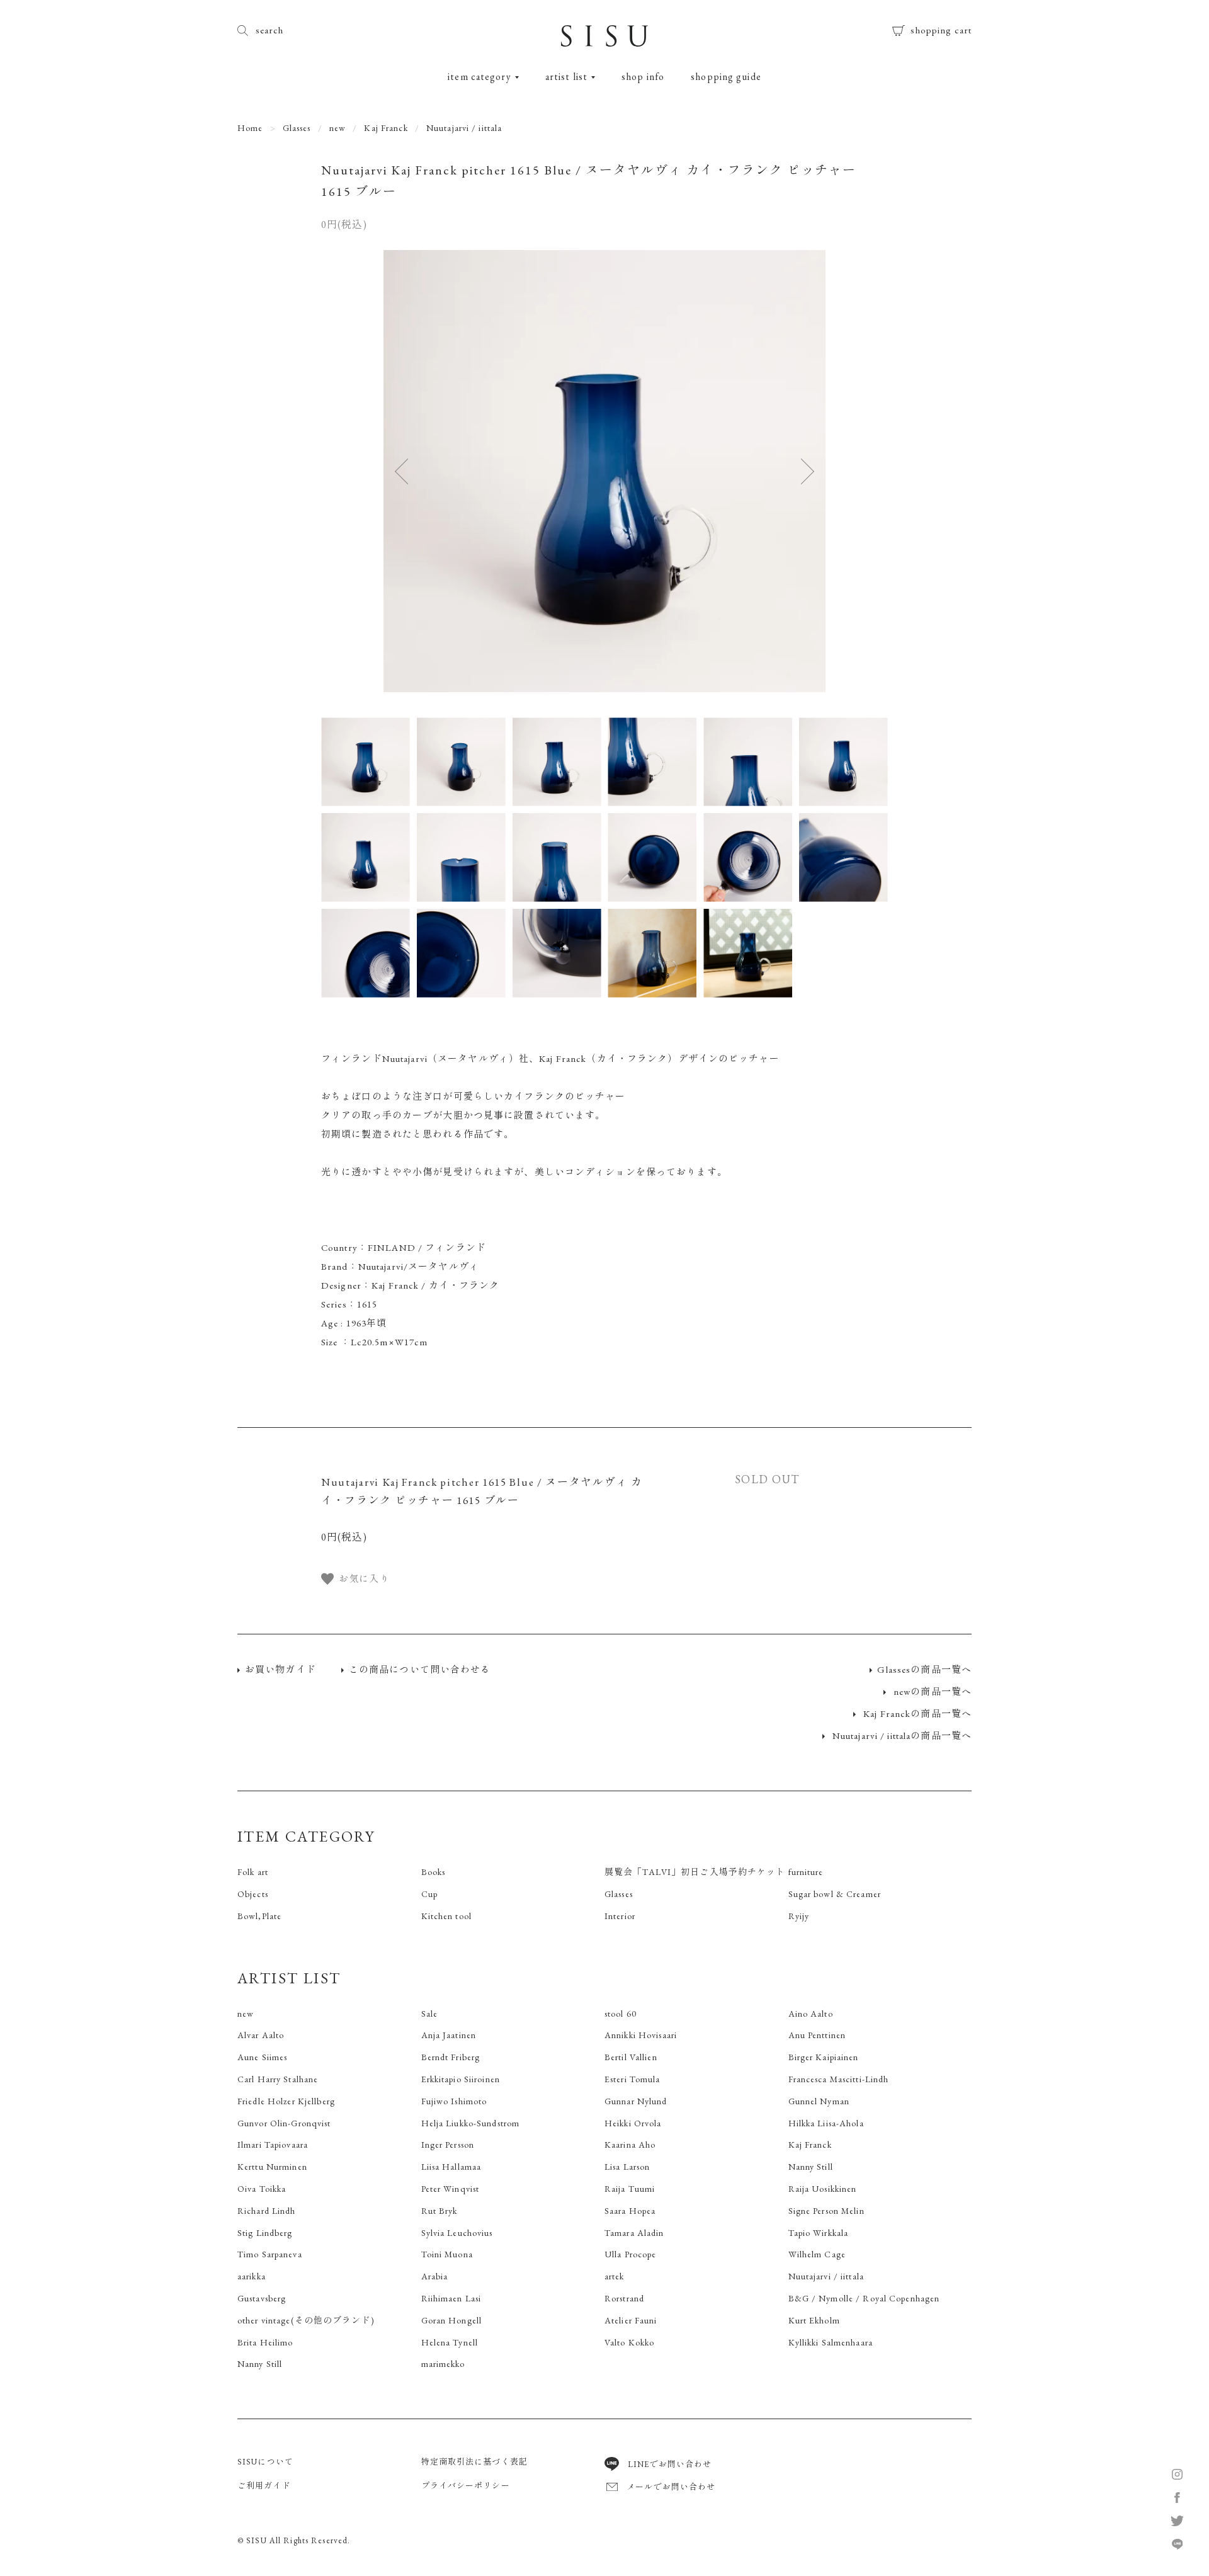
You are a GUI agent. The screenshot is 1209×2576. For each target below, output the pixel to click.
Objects (253, 1894)
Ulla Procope (630, 2254)
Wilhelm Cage (817, 2254)
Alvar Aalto (261, 2035)
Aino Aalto (811, 2014)
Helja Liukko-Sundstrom (471, 2123)
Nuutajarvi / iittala (464, 128)
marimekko (443, 2364)
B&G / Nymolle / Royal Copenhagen (864, 2298)
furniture (806, 1872)
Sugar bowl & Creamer (835, 1894)
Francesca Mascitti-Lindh (839, 2079)
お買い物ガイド (281, 1669)
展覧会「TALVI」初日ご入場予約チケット (695, 1872)
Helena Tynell (450, 2342)
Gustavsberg (262, 2298)
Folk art (253, 1872)
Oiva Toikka (262, 2189)
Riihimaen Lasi (451, 2298)
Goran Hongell (452, 2320)
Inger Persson (448, 2145)
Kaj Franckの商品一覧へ (916, 1713)
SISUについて (265, 2462)
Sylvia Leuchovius (457, 2233)
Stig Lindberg (265, 2233)
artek (615, 2276)
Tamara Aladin (634, 2233)
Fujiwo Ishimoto (454, 2101)
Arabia (435, 2276)
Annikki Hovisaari (641, 2035)
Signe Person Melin (826, 2211)
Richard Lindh (267, 2211)
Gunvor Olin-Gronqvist (284, 2123)
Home (250, 128)
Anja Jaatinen (449, 2035)
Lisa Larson (627, 2167)
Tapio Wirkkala (819, 2233)
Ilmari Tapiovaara (273, 2145)
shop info (643, 77)
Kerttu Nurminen (272, 2167)
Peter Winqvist (451, 2189)
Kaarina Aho (630, 2145)
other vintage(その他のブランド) (306, 2320)
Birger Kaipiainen (824, 2057)
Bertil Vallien (631, 2057)
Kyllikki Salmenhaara (831, 2342)
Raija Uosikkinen (823, 2189)
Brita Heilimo (265, 2342)
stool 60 (621, 2014)
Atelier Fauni (631, 2320)
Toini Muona (447, 2254)
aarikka (252, 2276)
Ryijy (799, 1916)
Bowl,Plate (259, 1916)
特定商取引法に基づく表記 (474, 2462)
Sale (429, 2014)
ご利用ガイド (264, 2486)
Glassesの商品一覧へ (924, 1669)
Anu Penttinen (817, 2035)
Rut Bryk (440, 2211)
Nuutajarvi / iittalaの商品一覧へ (901, 1735)
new (338, 128)
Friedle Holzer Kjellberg (286, 2101)
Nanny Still (811, 2167)
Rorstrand (624, 2298)
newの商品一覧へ (931, 1691)
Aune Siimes (262, 2057)
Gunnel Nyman (819, 2101)
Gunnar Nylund (636, 2101)
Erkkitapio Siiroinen (461, 2079)
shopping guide (726, 77)
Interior (620, 1916)
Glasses (297, 128)
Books (434, 1872)
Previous (414, 471)
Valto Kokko (629, 2342)
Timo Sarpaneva (270, 2254)
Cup (429, 1894)
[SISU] (604, 40)
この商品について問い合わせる (420, 1669)
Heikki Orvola (633, 2123)
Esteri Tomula (633, 2079)
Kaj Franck (386, 128)
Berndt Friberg (451, 2057)
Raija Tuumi (630, 2189)
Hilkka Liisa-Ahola (826, 2123)
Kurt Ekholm (814, 2320)
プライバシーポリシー (466, 2486)
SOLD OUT (767, 1479)
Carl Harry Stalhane (278, 2079)
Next (795, 471)
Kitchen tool (446, 1916)
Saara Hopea (630, 2211)
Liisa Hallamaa (451, 2167)
